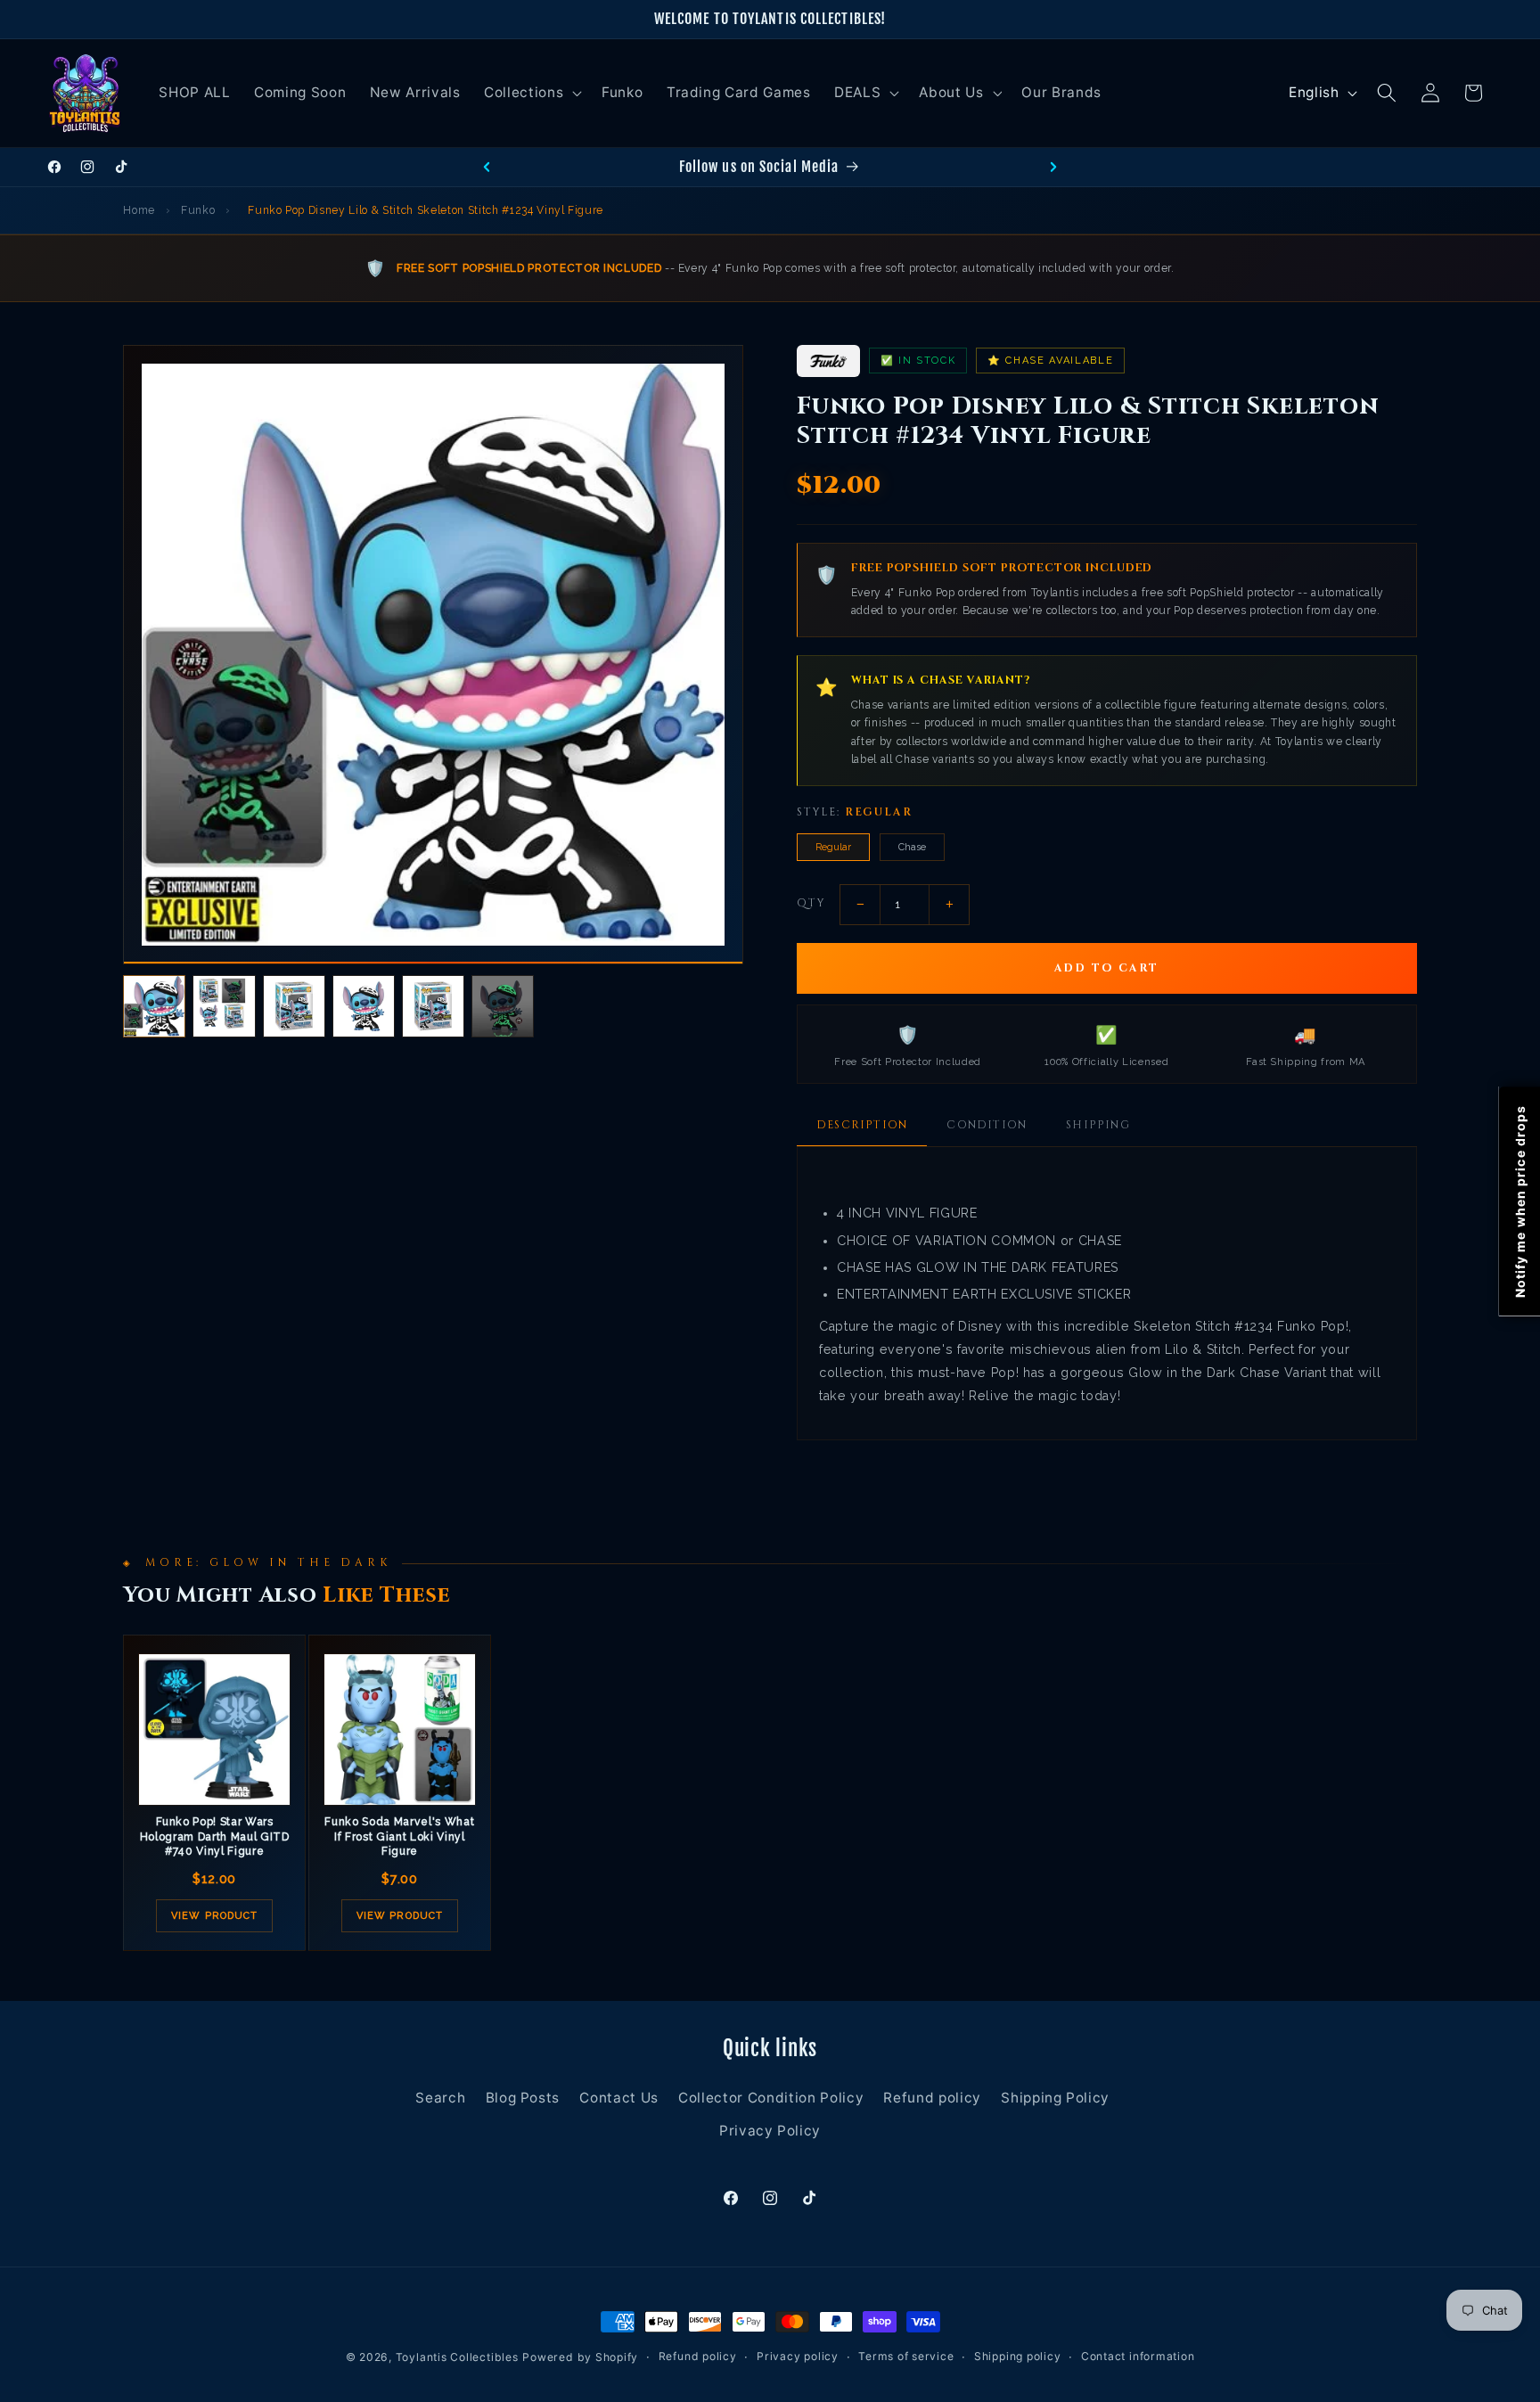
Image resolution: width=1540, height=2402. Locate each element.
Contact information (1138, 2357)
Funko (198, 210)
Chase (912, 847)
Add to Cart (1107, 968)
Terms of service (906, 2357)
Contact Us (619, 2098)
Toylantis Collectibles (457, 2357)
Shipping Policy (1055, 2098)
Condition (987, 1125)
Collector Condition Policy (771, 2098)
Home (139, 210)
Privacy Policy (770, 2131)
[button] (531, 93)
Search (440, 2098)
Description (862, 1125)
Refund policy (932, 2098)
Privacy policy (798, 2357)
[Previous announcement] (487, 167)
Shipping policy (1018, 2357)
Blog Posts (523, 2098)
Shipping (1098, 1125)
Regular (833, 847)
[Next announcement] (1053, 167)
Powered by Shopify (580, 2357)
